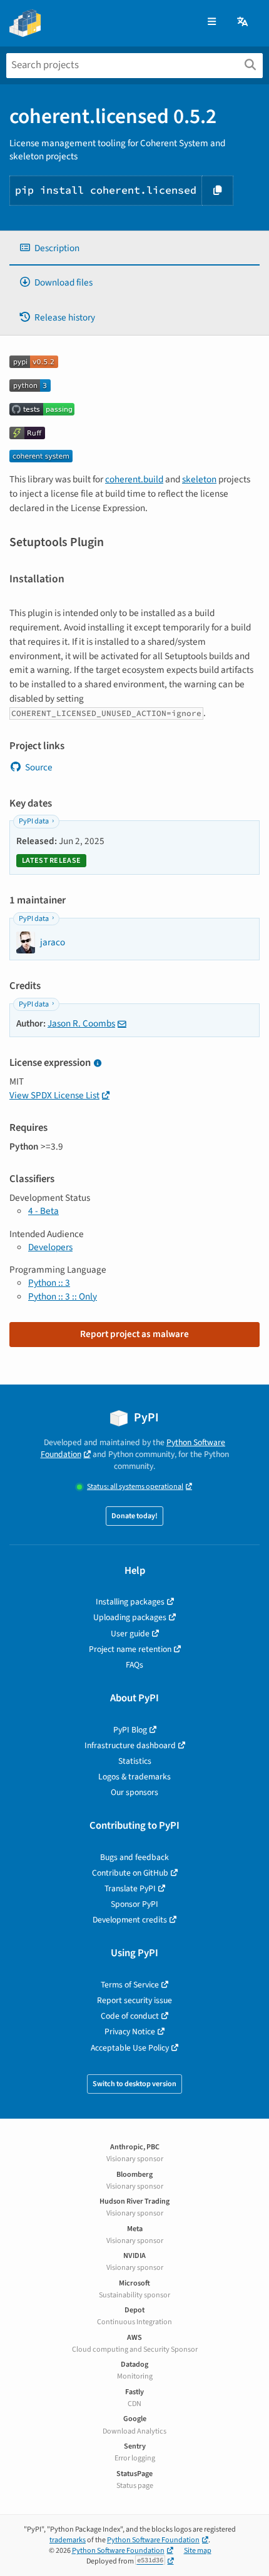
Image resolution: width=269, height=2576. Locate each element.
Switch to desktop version (134, 2084)
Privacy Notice (130, 2031)
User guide (130, 1634)
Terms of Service (130, 1985)
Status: (135, 1487)
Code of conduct (130, 2016)
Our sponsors (134, 1792)
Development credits (130, 1920)
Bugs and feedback (134, 1857)
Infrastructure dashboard (130, 1745)
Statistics (135, 1761)
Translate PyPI (130, 1888)
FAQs (134, 1665)
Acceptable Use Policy (130, 2048)
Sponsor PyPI (134, 1904)
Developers (50, 1247)
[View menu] (212, 22)
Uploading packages (130, 1617)
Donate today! (134, 1516)
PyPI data (34, 821)
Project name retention (130, 1649)
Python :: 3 (49, 1283)
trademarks (68, 2540)
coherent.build (134, 479)
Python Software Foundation (153, 2540)
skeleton (199, 479)
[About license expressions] (97, 1064)
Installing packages (130, 1602)
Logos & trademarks (134, 1777)
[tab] (134, 248)
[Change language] (243, 22)
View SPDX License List (54, 1095)
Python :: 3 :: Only (63, 1296)
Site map (198, 2551)
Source (39, 767)
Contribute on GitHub (130, 1873)
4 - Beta (43, 1211)
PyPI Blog (130, 1730)
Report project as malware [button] (134, 1334)
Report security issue (134, 2000)
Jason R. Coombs (81, 1023)
